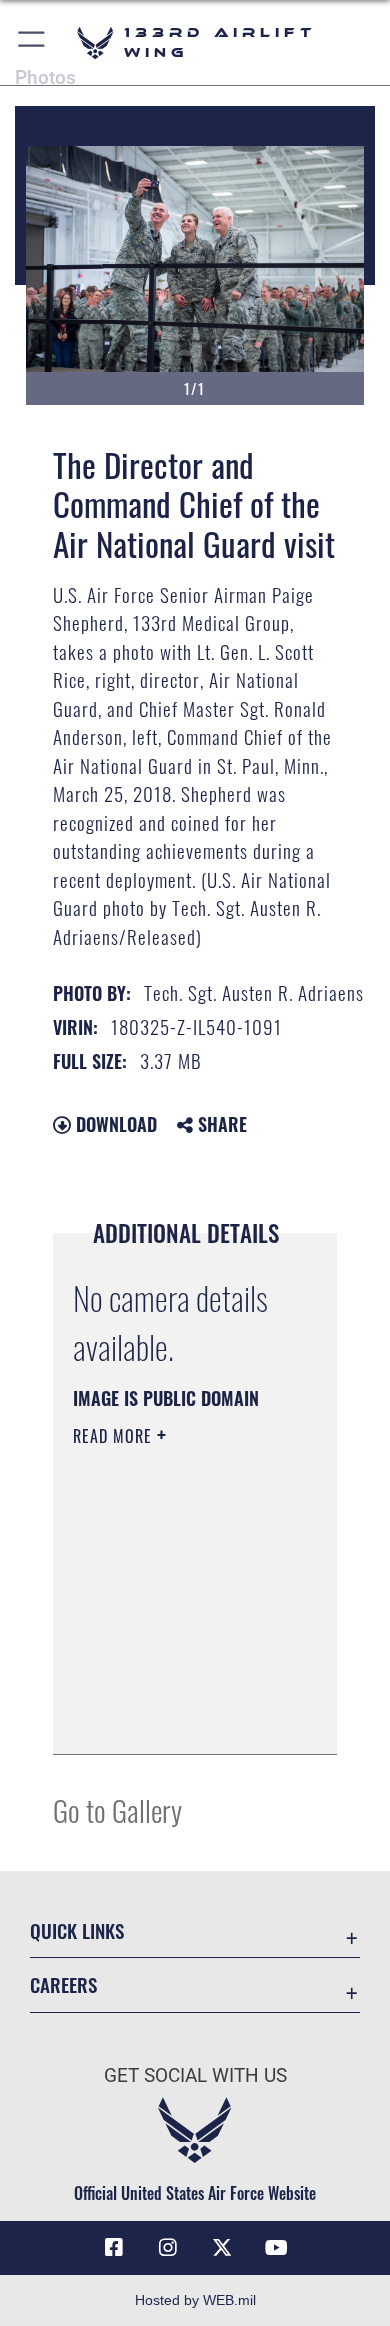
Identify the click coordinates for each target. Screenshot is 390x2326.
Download (114, 1124)
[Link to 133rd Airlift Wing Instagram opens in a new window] (168, 2248)
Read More (115, 1436)
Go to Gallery (117, 1809)
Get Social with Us (195, 2075)
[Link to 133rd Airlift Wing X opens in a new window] (222, 2248)
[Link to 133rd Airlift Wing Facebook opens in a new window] (114, 2248)
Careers (63, 1984)
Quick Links (77, 1930)
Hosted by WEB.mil (195, 2300)
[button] (32, 42)
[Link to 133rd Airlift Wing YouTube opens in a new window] (276, 2248)
